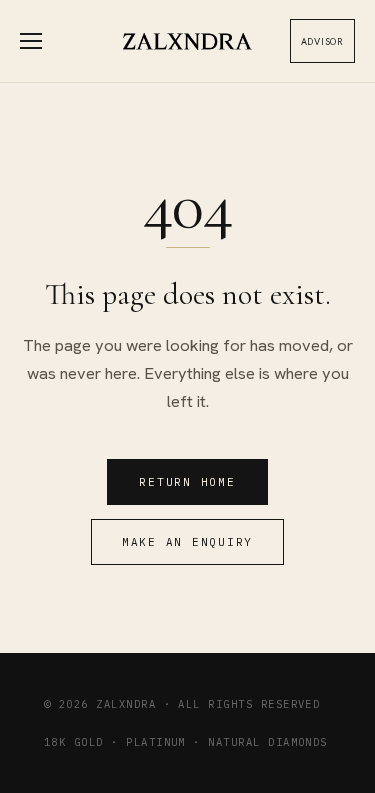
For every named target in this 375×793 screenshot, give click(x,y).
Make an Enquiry (187, 542)
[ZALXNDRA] (187, 41)
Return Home (187, 482)
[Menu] (42, 41)
